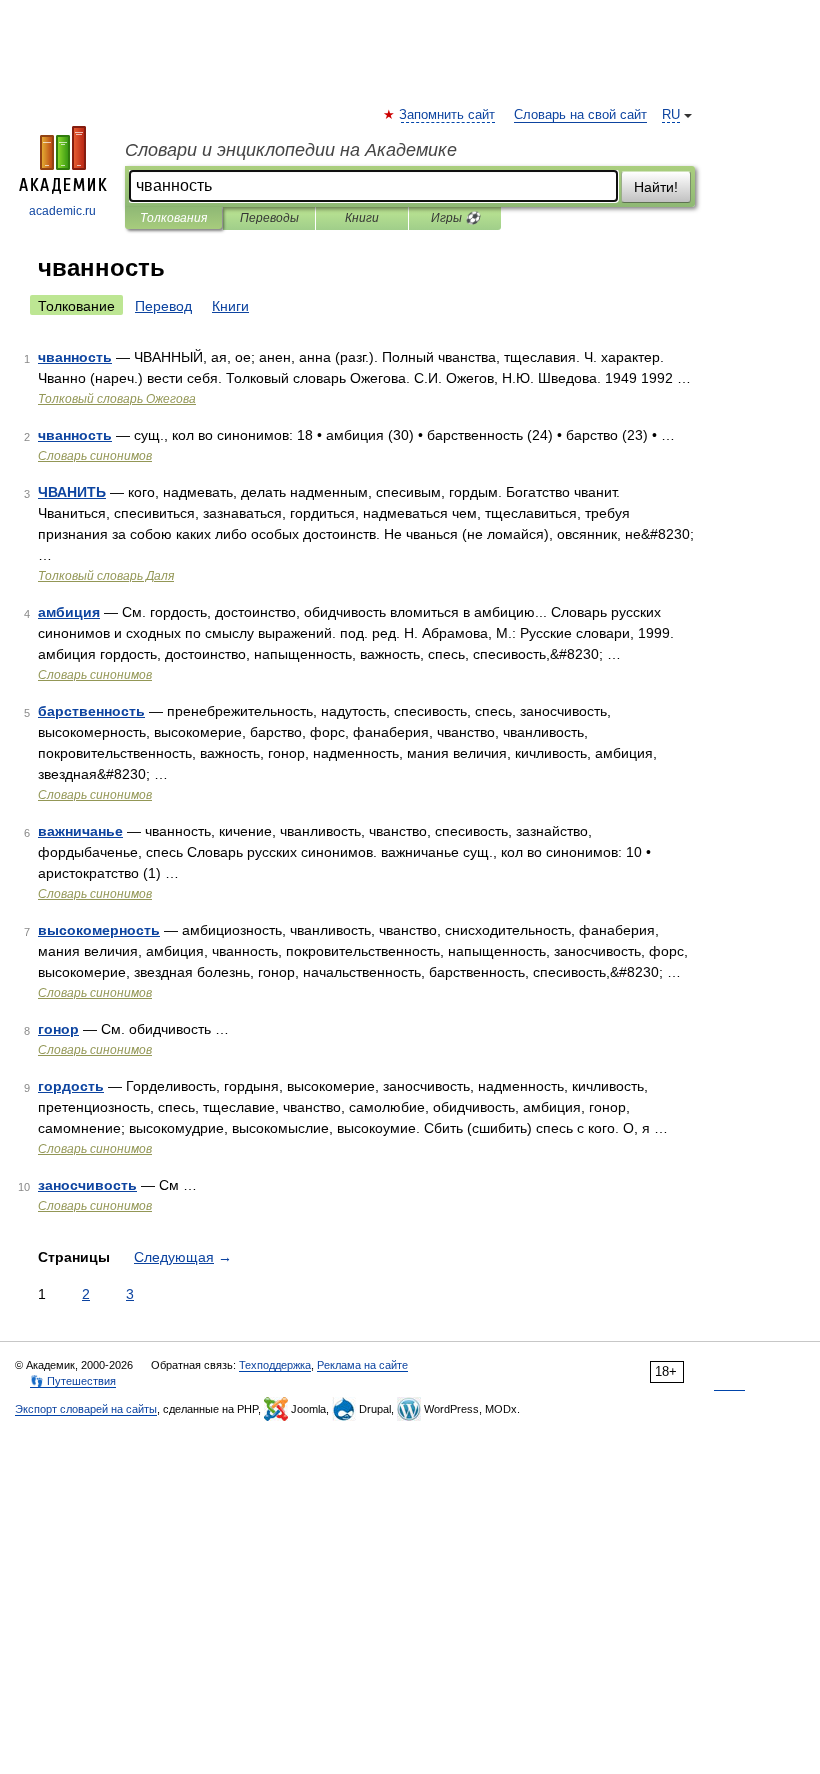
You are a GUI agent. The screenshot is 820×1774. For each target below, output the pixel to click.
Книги (362, 218)
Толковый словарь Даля (106, 576)
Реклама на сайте (362, 1365)
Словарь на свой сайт (580, 115)
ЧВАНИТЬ (72, 492)
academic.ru (62, 211)
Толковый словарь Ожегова (117, 399)
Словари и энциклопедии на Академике (291, 150)
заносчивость (87, 1185)
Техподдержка (275, 1365)
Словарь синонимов (95, 456)
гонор (58, 1029)
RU (671, 115)
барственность (91, 711)
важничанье (80, 831)
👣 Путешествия (73, 1381)
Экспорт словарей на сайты (86, 1409)
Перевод (163, 306)
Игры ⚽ (455, 218)
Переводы (269, 218)
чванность (75, 357)
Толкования (173, 218)
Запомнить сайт (448, 115)
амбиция (69, 612)
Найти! (656, 187)
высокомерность (99, 930)
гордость (71, 1086)
